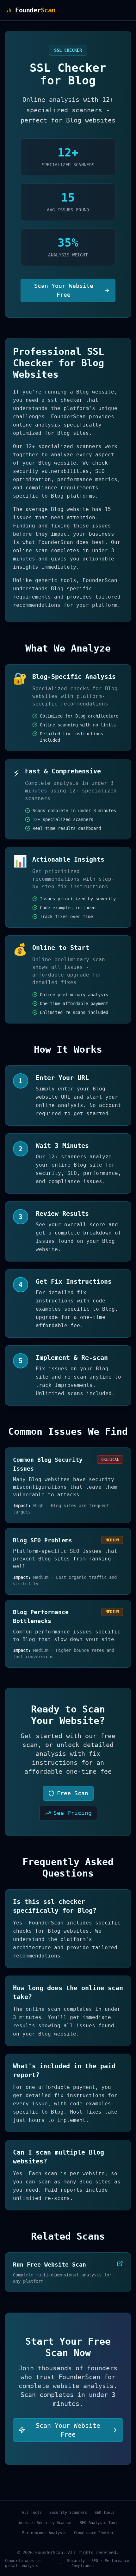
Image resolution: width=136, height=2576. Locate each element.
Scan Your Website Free (64, 290)
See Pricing (73, 1813)
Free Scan (73, 1793)
